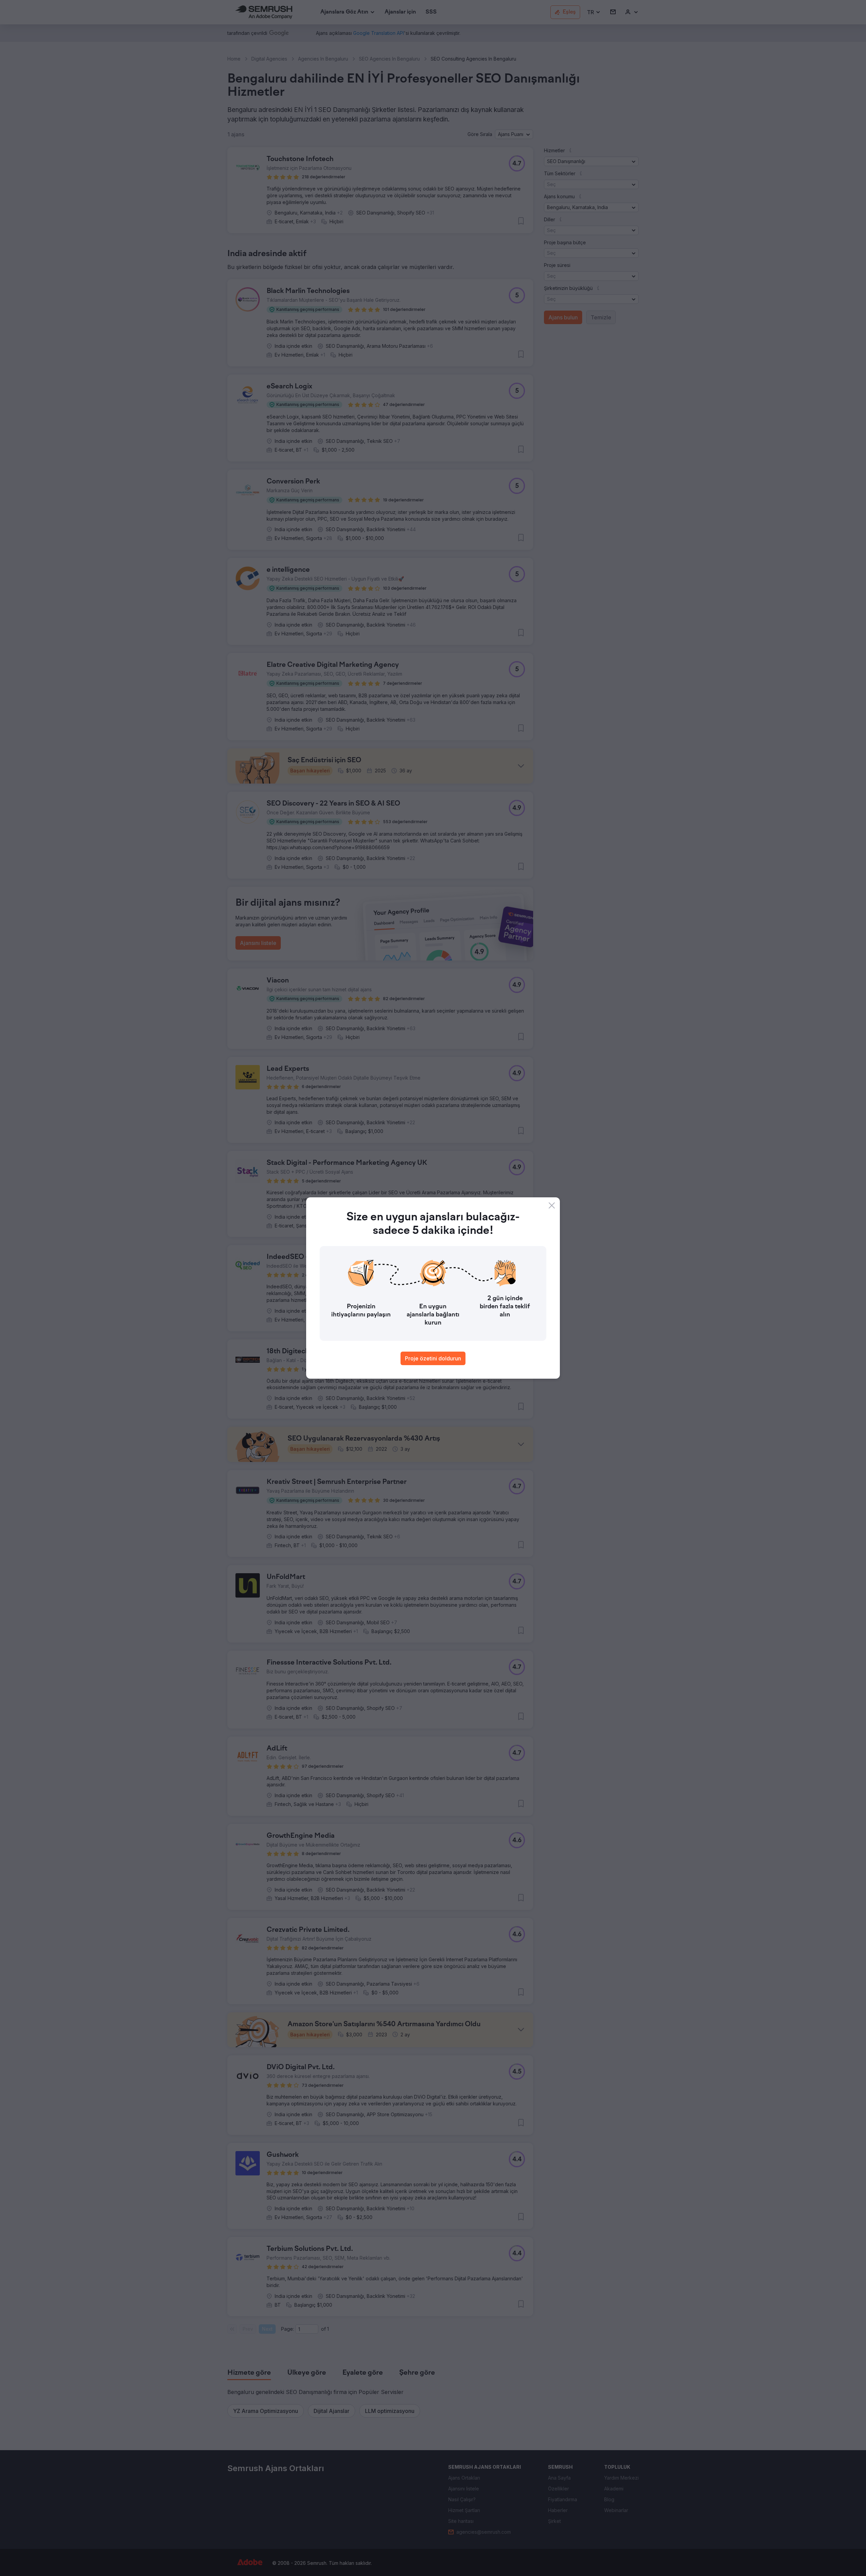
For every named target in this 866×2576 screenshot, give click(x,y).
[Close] (552, 1205)
